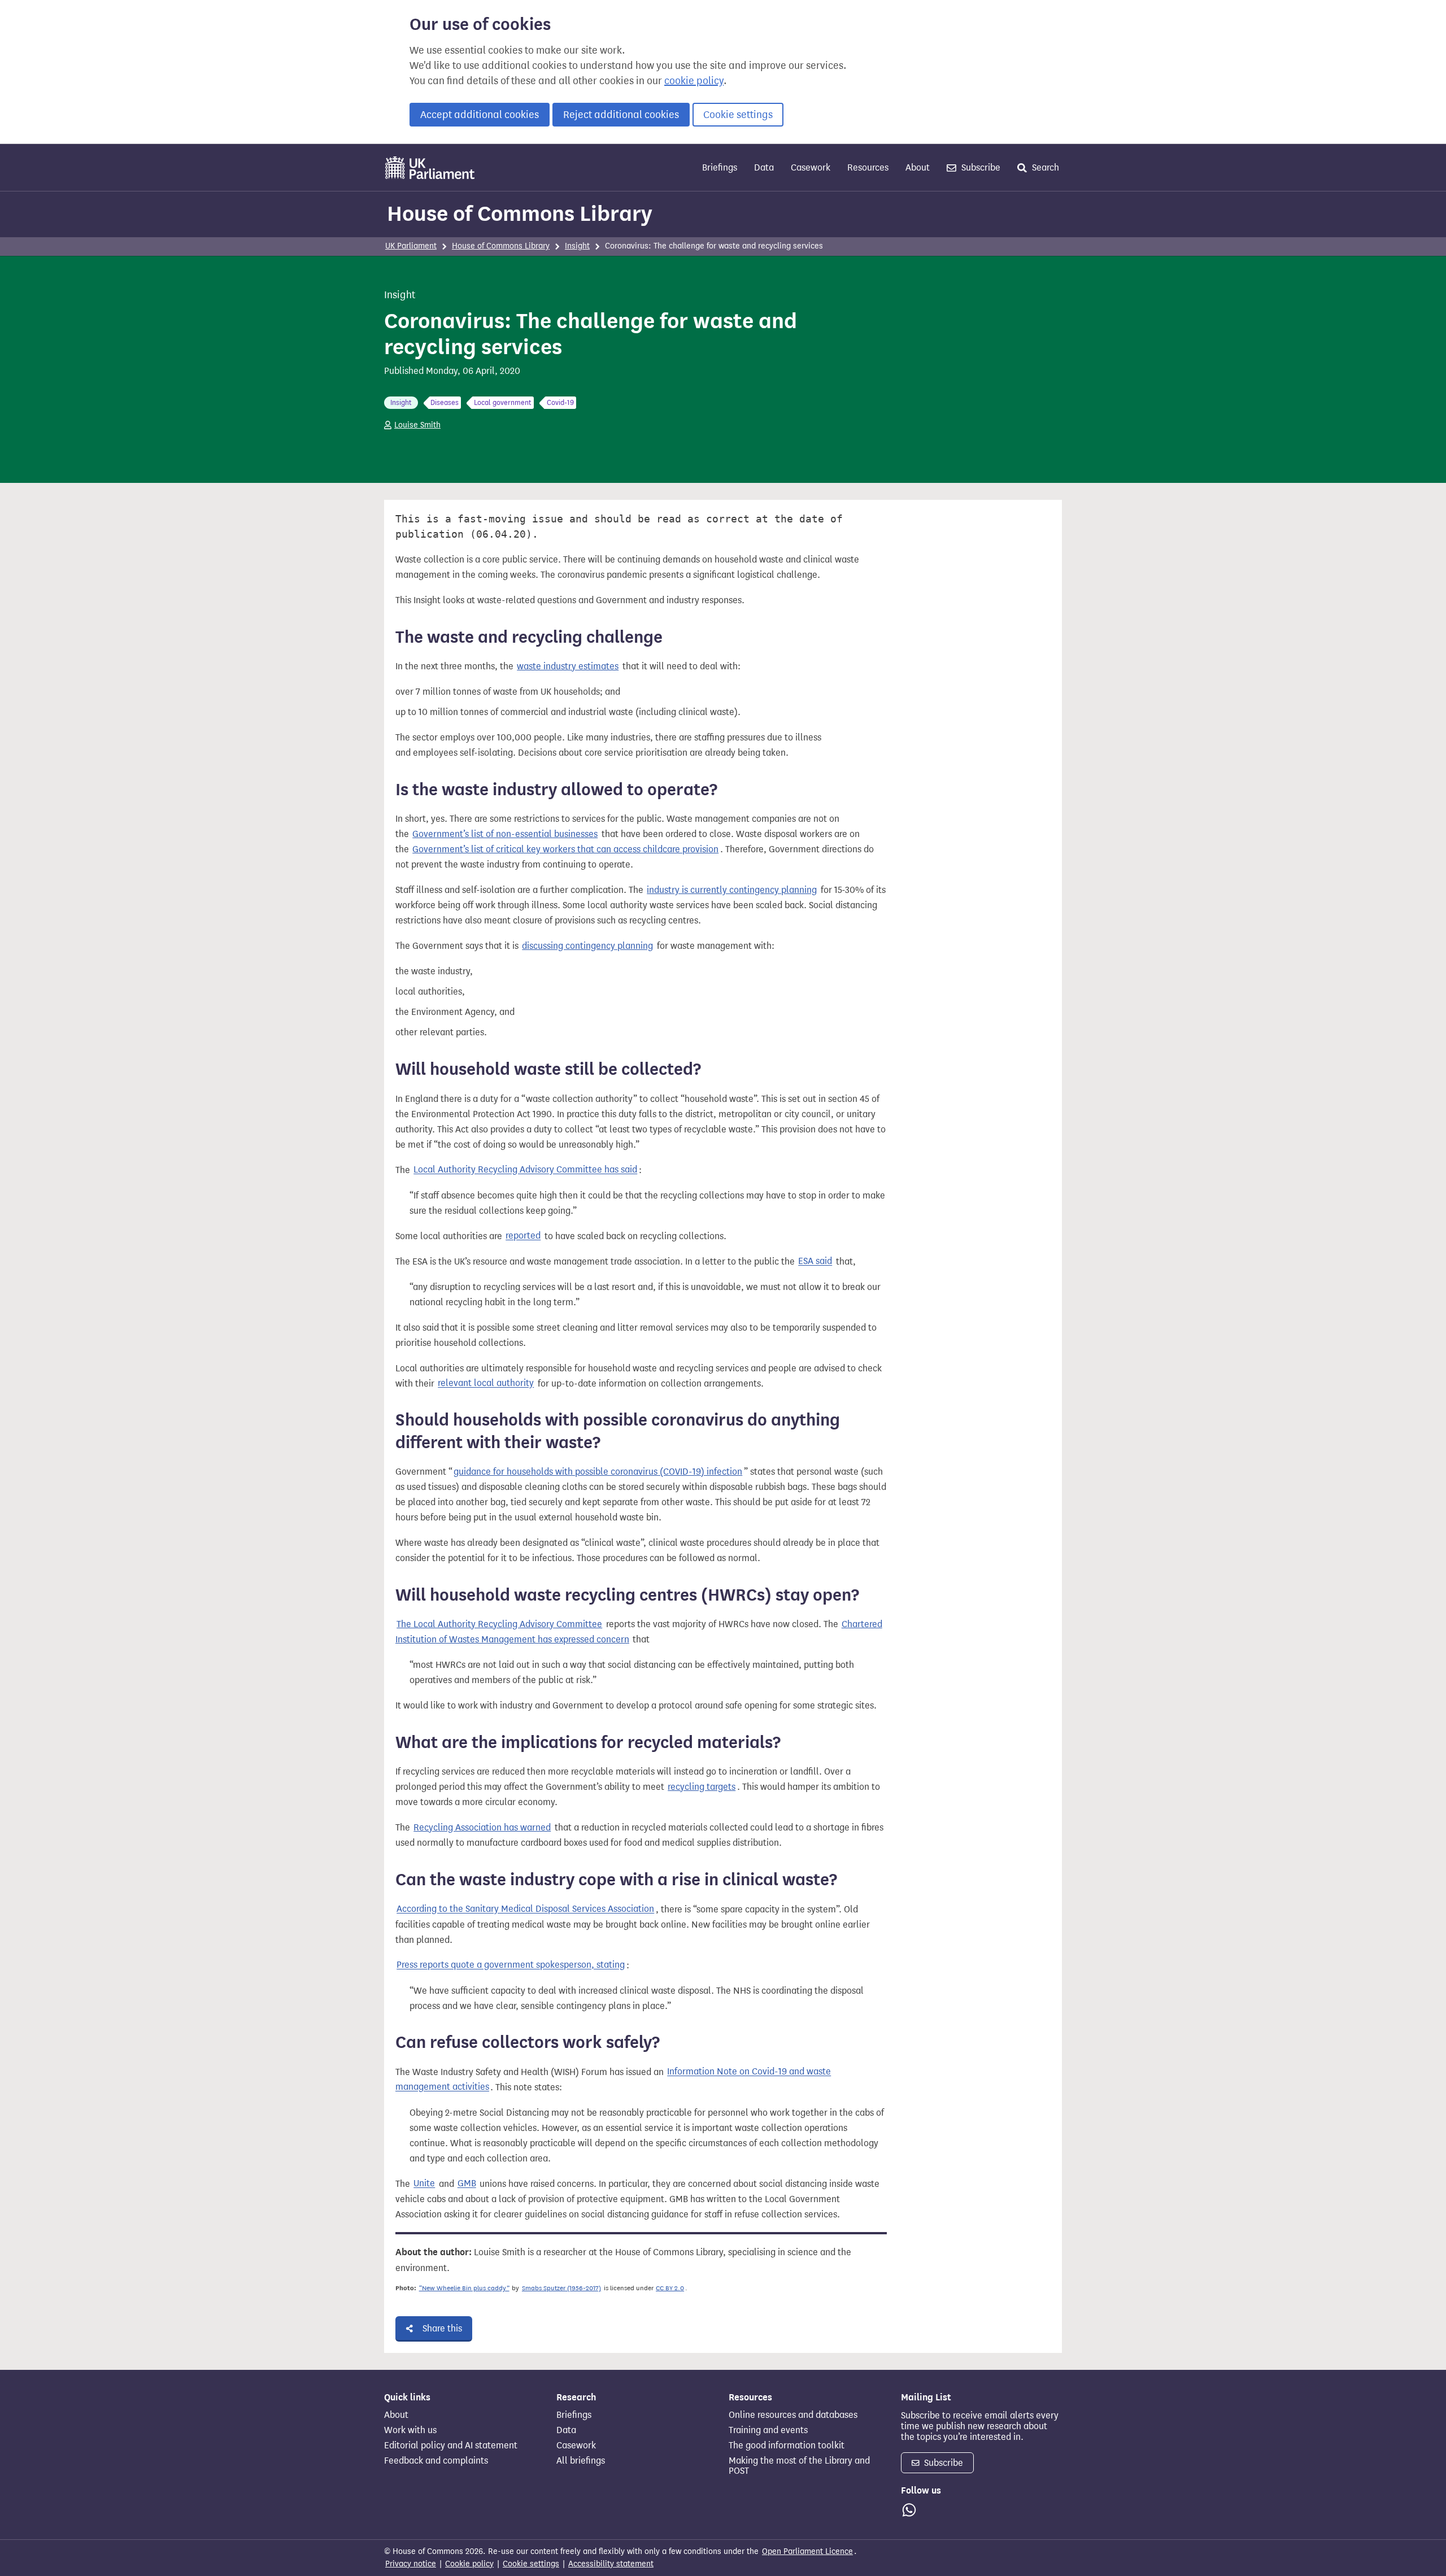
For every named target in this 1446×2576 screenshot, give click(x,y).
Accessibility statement (611, 2564)
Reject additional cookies (621, 115)
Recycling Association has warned (482, 1827)
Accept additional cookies (480, 115)
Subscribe (980, 167)
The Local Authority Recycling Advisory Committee (499, 1624)
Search (1044, 167)
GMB (467, 2184)
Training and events (768, 2430)
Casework (811, 167)
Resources (868, 167)
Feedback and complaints (436, 2461)
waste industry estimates (568, 666)
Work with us (410, 2430)
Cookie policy (469, 2564)
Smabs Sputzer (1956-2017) (561, 2288)
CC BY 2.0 (670, 2288)
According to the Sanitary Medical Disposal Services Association (525, 1909)
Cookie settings (738, 115)
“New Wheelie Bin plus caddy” (464, 2288)
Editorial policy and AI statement (451, 2446)
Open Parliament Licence (807, 2551)
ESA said (815, 1261)
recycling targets (702, 1787)
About (918, 167)
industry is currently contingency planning (732, 890)
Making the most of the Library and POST (799, 2466)
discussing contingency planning (587, 946)
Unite (424, 2184)
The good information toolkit (787, 2446)
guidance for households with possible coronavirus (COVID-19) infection (598, 1472)
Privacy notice (411, 2564)
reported (523, 1236)
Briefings (720, 167)
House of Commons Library (520, 213)
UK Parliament (411, 246)
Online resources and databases (793, 2415)
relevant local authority (486, 1383)
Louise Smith (417, 425)
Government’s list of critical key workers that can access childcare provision (565, 849)
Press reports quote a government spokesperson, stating (511, 1965)
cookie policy (694, 81)
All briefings (581, 2461)
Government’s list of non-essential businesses (505, 834)
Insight (577, 246)
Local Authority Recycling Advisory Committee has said (525, 1170)
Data (764, 167)
